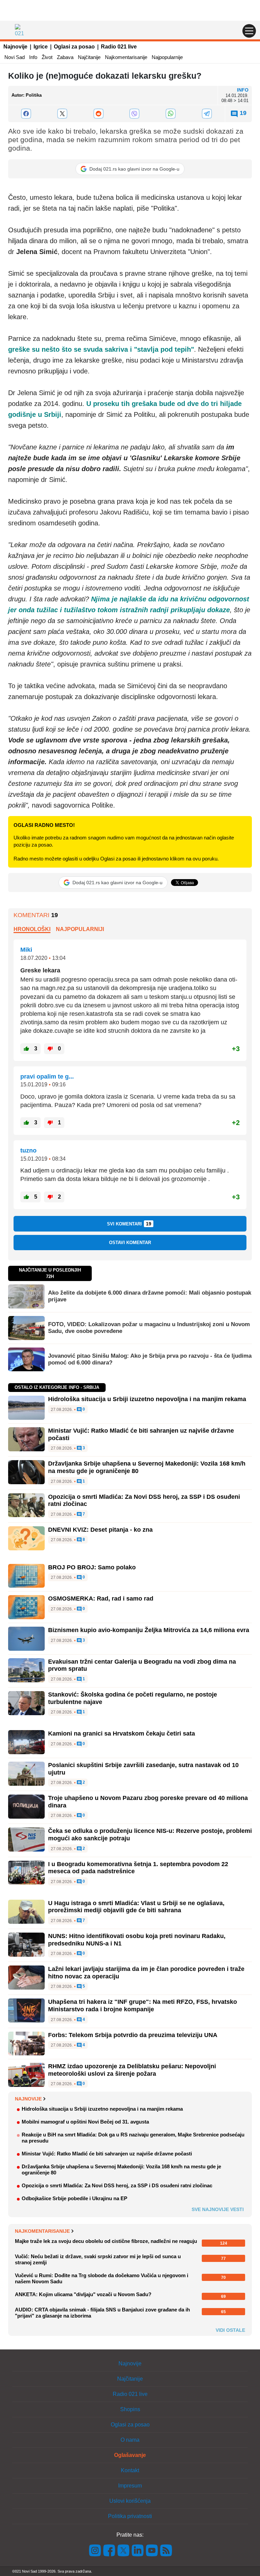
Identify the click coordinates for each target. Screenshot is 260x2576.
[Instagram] (95, 2550)
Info (33, 57)
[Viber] (135, 114)
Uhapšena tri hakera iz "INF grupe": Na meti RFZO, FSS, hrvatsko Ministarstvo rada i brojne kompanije (143, 2006)
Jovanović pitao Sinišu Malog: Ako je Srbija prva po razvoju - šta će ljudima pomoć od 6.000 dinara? (150, 1359)
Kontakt (130, 2470)
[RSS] (166, 2550)
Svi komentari (129, 1224)
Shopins (130, 2409)
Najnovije (15, 47)
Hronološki (32, 929)
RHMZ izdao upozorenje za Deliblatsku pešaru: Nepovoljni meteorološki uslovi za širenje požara (132, 2070)
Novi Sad (15, 57)
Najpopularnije (167, 57)
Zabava (65, 57)
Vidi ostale (230, 2330)
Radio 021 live (119, 47)
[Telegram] (207, 114)
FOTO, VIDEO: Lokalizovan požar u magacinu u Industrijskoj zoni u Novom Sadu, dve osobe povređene (149, 1328)
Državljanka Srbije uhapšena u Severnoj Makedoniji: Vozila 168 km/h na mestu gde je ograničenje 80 (121, 2170)
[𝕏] (62, 114)
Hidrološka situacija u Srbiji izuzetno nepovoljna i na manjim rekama (147, 1399)
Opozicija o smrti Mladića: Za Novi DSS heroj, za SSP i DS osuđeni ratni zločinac (117, 2185)
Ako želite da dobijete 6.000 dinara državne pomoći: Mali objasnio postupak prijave (150, 1296)
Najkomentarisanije (126, 57)
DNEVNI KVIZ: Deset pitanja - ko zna (100, 1530)
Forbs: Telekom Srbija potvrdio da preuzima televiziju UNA (133, 2035)
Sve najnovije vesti (218, 2209)
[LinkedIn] (138, 2550)
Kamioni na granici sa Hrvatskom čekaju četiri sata (122, 1734)
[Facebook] (26, 114)
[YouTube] (152, 2550)
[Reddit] (98, 114)
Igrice (41, 47)
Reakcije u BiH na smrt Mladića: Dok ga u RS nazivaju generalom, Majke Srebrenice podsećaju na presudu (133, 2138)
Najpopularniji (80, 929)
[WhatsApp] (171, 114)
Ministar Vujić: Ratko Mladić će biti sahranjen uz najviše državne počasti (107, 2154)
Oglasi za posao (74, 47)
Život (47, 57)
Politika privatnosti (130, 2516)
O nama (130, 2440)
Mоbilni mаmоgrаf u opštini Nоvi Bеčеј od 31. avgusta (85, 2122)
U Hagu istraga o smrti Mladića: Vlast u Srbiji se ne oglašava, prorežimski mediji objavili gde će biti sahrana (136, 1907)
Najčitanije (89, 57)
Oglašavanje (130, 2455)
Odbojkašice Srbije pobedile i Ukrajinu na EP (74, 2198)
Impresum (130, 2486)
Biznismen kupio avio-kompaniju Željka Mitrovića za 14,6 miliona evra (149, 1630)
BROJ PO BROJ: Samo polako (92, 1567)
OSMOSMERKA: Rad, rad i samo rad (101, 1599)
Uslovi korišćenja (130, 2501)
